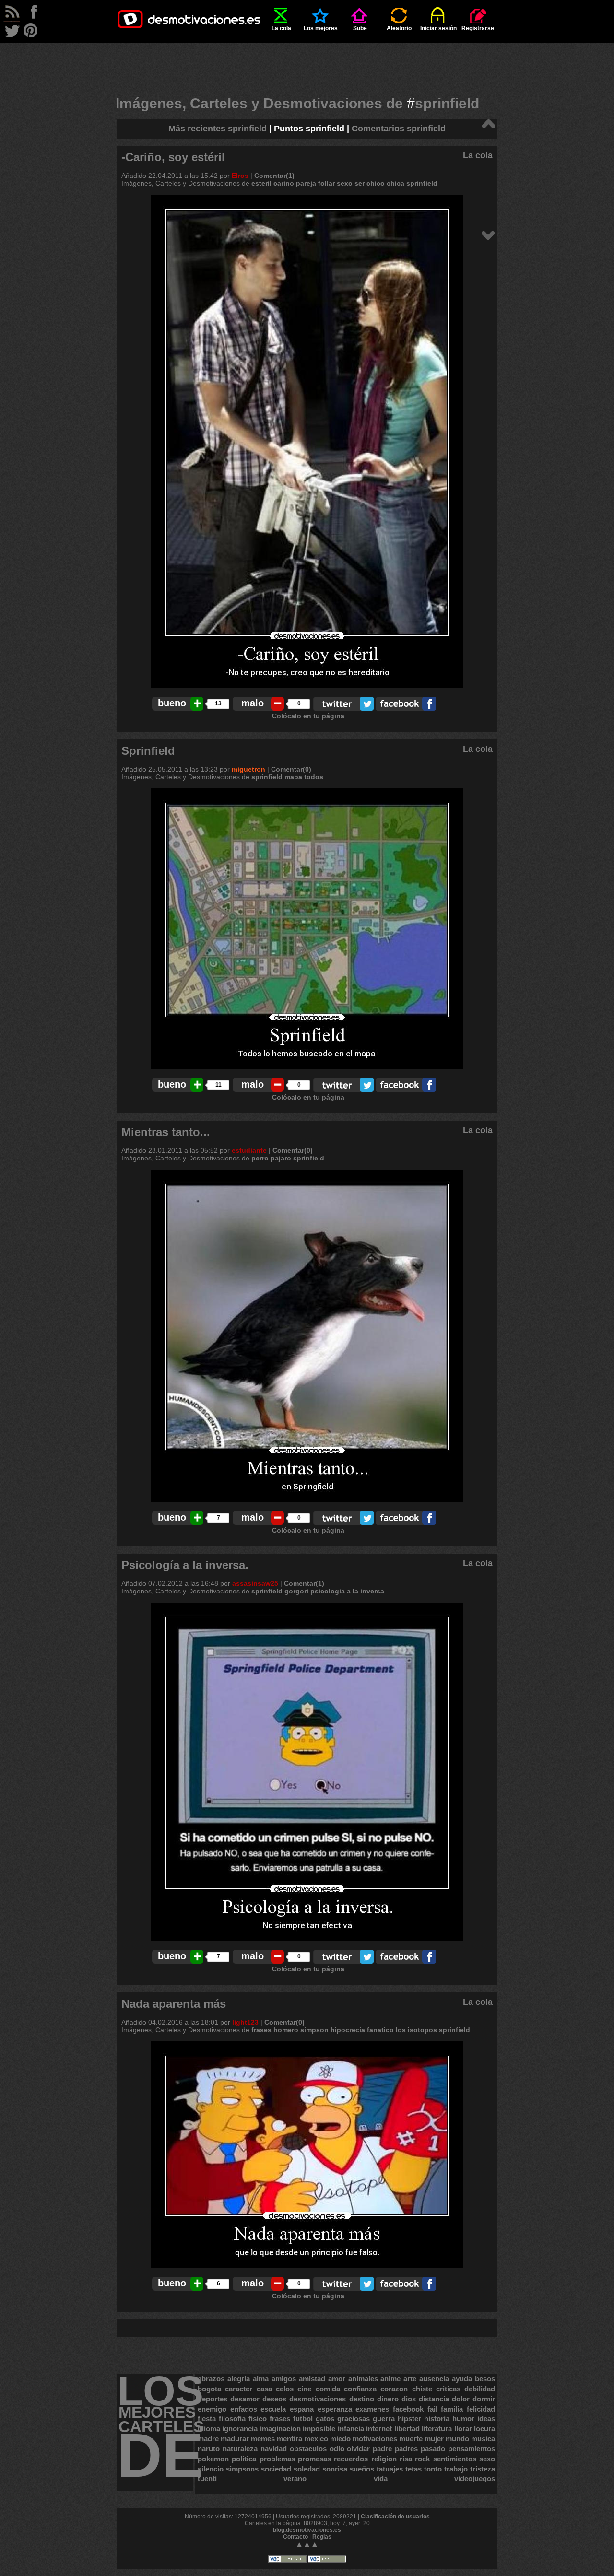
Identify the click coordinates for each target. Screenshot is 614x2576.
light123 (245, 2022)
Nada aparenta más (174, 2004)
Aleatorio (399, 28)
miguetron (248, 769)
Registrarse (478, 28)
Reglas (322, 2537)
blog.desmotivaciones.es (307, 2530)
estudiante (249, 1150)
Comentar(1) (274, 176)
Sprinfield (148, 751)
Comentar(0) (291, 769)
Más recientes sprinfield (218, 129)
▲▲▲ (307, 2544)
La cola (281, 28)
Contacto (295, 2537)
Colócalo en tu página (308, 716)
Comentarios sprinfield (399, 129)
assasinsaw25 (255, 1583)
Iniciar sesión (438, 28)
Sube (360, 28)
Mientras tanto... (166, 1132)
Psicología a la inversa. (185, 1565)
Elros (240, 176)
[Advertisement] (307, 65)
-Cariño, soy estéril (173, 157)
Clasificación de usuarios (395, 2517)
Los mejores (321, 28)
